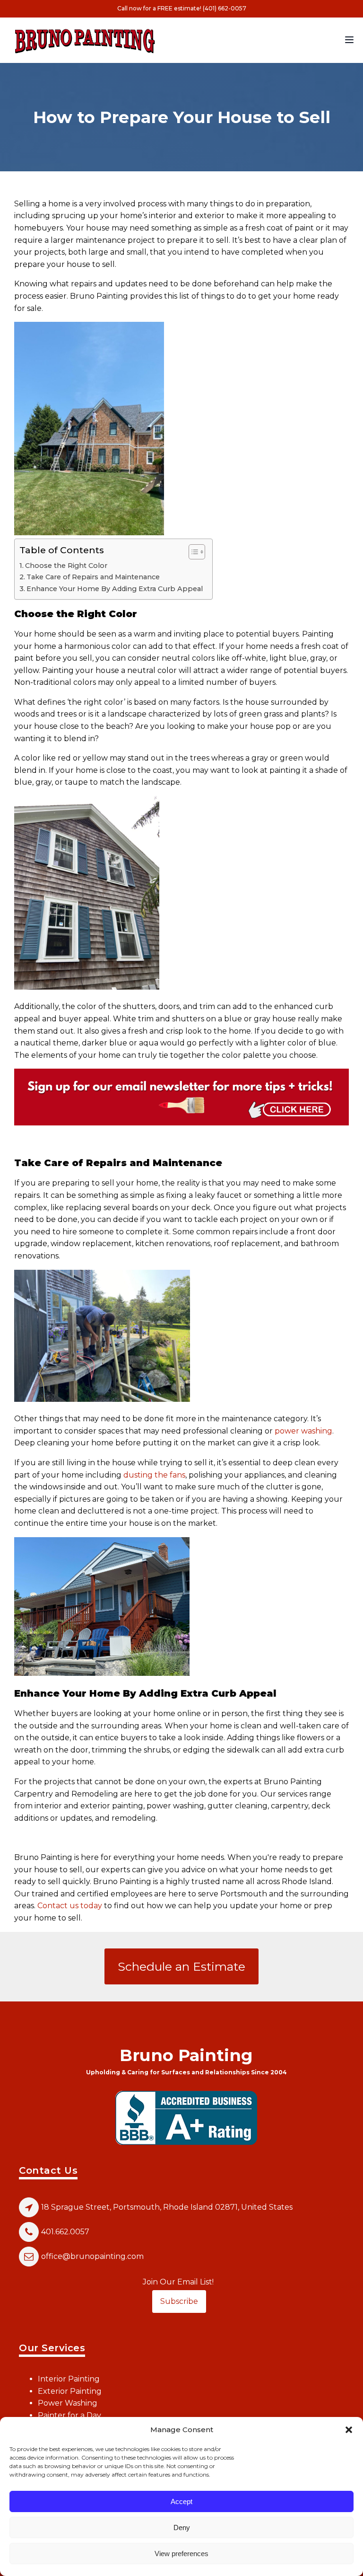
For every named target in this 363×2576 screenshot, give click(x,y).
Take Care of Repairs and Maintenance (93, 577)
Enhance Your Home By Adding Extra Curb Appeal (115, 589)
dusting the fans (154, 1475)
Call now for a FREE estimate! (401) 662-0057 (182, 8)
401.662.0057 (65, 2232)
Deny (182, 2527)
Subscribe (179, 2301)
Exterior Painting (70, 2391)
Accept (181, 2501)
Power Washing (68, 2403)
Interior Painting (69, 2379)
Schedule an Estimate (181, 1966)
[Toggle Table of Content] (192, 552)
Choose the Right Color (66, 566)
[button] (349, 2430)
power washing (303, 1431)
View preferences (181, 2554)
